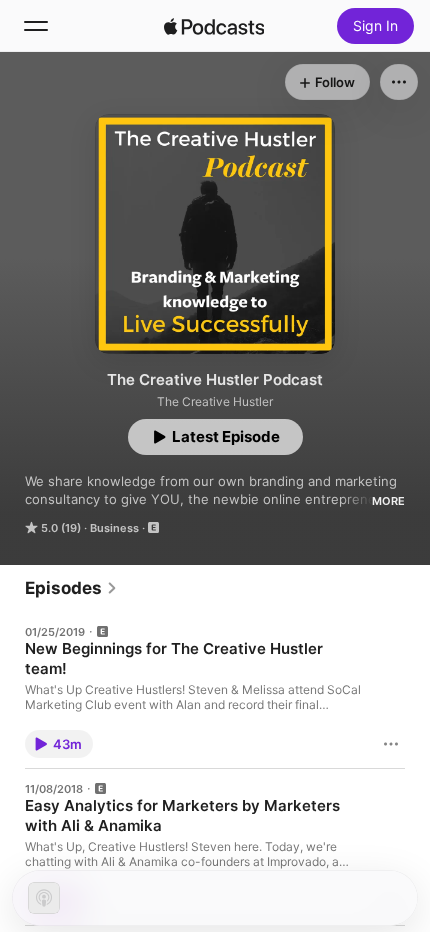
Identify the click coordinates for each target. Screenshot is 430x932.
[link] (71, 588)
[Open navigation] (36, 26)
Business (114, 528)
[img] (214, 26)
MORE (388, 501)
